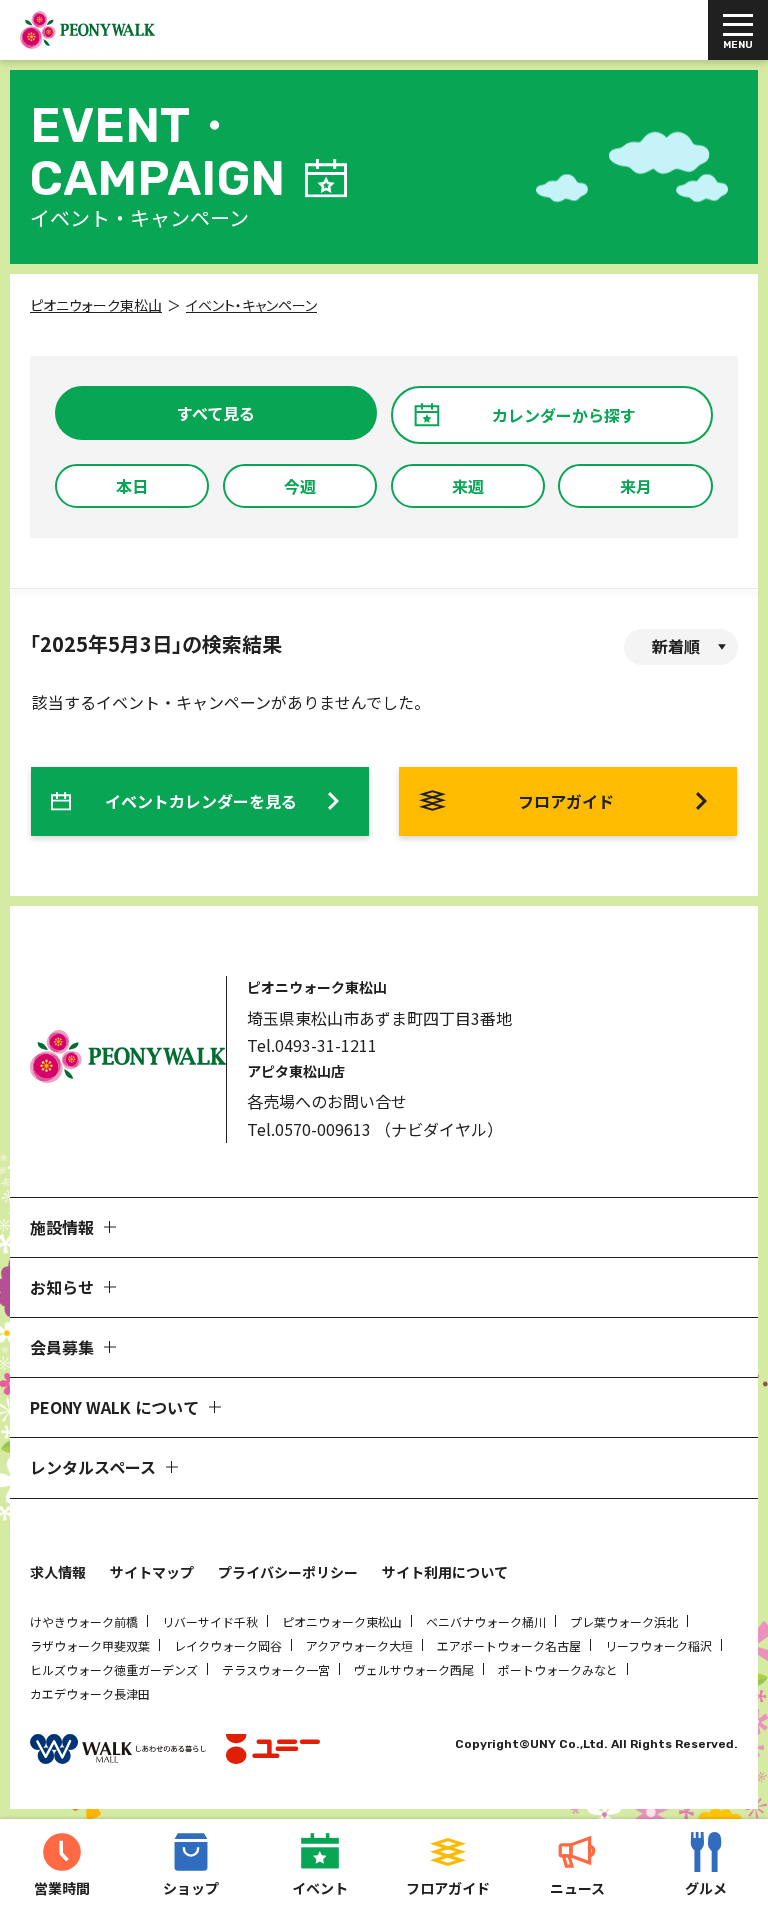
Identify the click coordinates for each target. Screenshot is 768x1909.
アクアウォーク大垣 (359, 1645)
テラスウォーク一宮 (276, 1669)
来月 (636, 486)
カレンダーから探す (564, 415)
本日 (132, 486)
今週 (300, 486)
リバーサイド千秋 (210, 1621)
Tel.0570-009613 (309, 1129)
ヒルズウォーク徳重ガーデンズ (114, 1669)
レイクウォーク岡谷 (228, 1645)
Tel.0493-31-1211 (312, 1045)
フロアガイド (566, 801)
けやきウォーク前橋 (84, 1621)
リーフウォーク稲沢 (658, 1645)
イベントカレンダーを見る (201, 801)
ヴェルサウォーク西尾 (414, 1669)
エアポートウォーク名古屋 (509, 1645)
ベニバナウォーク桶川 (486, 1621)
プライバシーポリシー (288, 1572)
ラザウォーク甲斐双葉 (90, 1645)
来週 (468, 486)
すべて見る (216, 413)
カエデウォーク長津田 (90, 1693)
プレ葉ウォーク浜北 (624, 1621)
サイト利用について (445, 1572)
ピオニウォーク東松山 (342, 1621)
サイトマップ (152, 1572)
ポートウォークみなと (558, 1669)
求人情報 (58, 1572)
